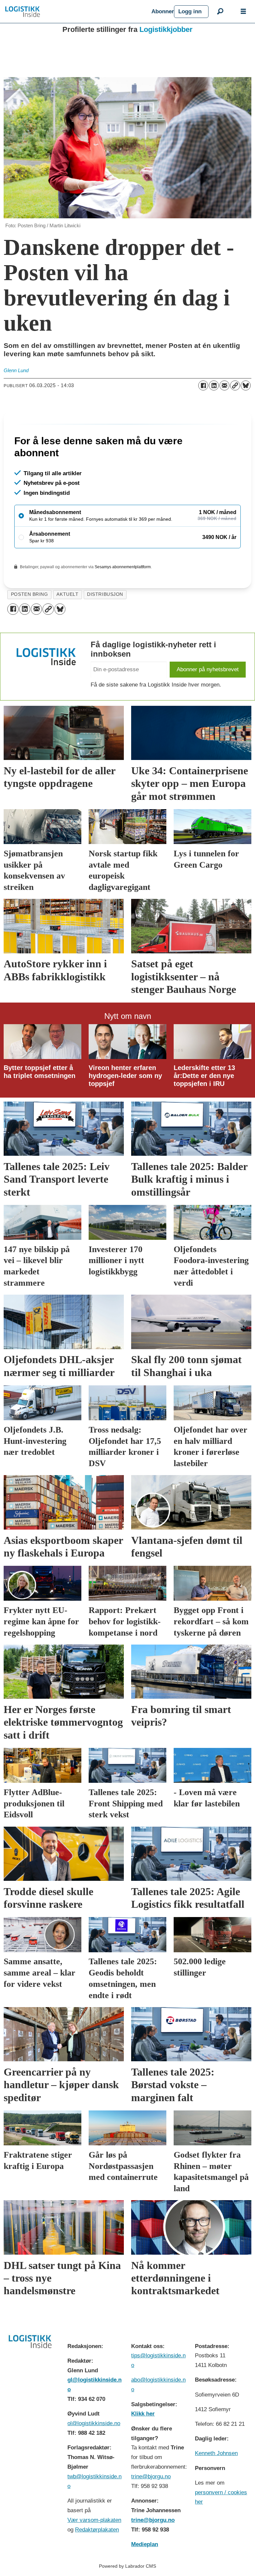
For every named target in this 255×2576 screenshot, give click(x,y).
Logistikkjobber (166, 29)
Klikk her (143, 2442)
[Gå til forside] (76, 12)
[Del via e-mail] (224, 385)
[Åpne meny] (243, 12)
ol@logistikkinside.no (94, 2452)
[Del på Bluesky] (246, 385)
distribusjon (105, 623)
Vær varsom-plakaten (94, 2549)
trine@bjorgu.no (151, 2505)
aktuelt (67, 623)
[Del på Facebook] (203, 385)
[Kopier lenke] (235, 385)
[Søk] (220, 12)
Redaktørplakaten (97, 2558)
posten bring (30, 623)
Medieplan (145, 2573)
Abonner (163, 11)
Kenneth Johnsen (216, 2482)
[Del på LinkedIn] (214, 385)
